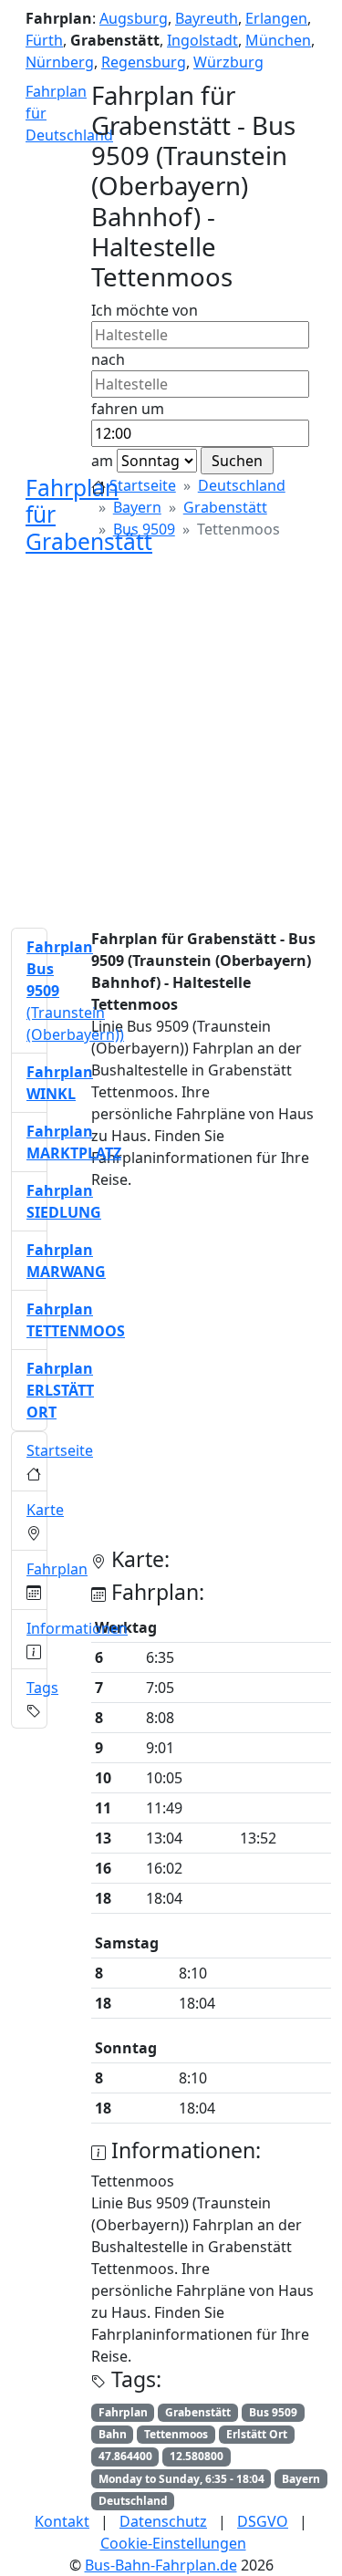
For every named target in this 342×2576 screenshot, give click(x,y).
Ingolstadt (202, 40)
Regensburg (144, 62)
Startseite (143, 485)
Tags (42, 1688)
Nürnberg (60, 62)
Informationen (77, 1628)
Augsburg (134, 18)
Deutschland (242, 485)
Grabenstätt (225, 507)
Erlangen (276, 18)
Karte (45, 1510)
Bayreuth (207, 18)
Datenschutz (163, 2521)
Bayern (137, 507)
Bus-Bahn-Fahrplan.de (161, 2565)
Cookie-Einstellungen (173, 2543)
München (278, 40)
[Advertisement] (171, 742)
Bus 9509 (144, 529)
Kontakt (62, 2521)
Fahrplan (57, 1569)
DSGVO (263, 2521)
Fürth (44, 40)
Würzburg (228, 62)
